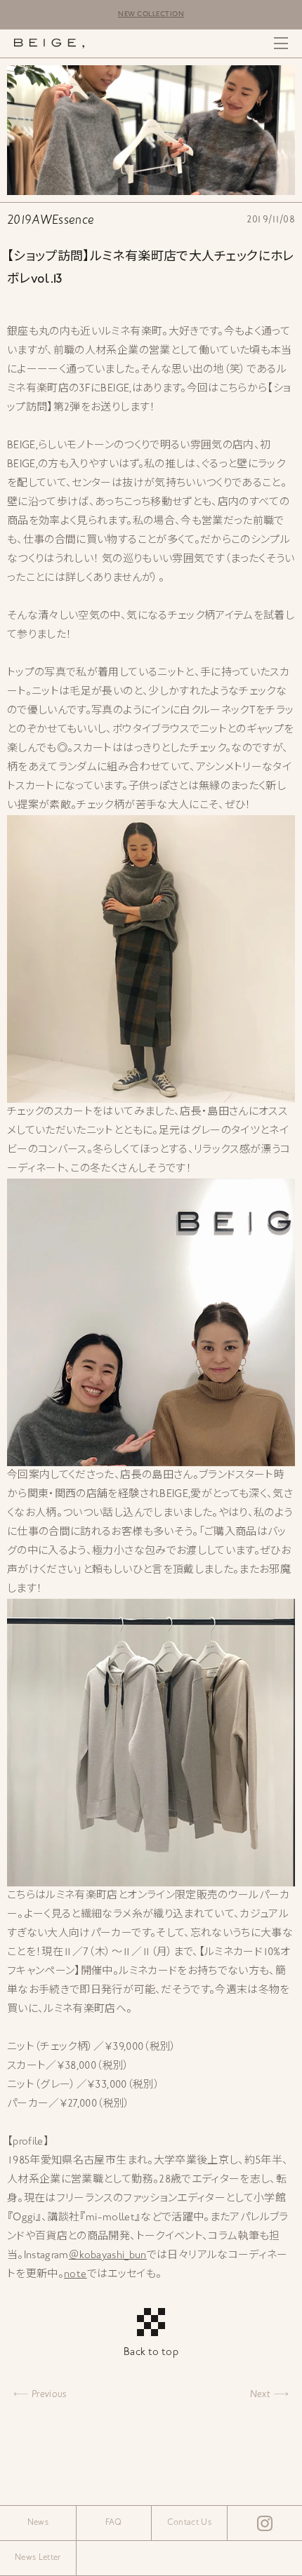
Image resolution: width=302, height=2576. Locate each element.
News (38, 2523)
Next (260, 2395)
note (75, 2275)
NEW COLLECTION (151, 14)
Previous (49, 2395)
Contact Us (190, 2523)
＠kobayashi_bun (108, 2256)
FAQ (114, 2523)
